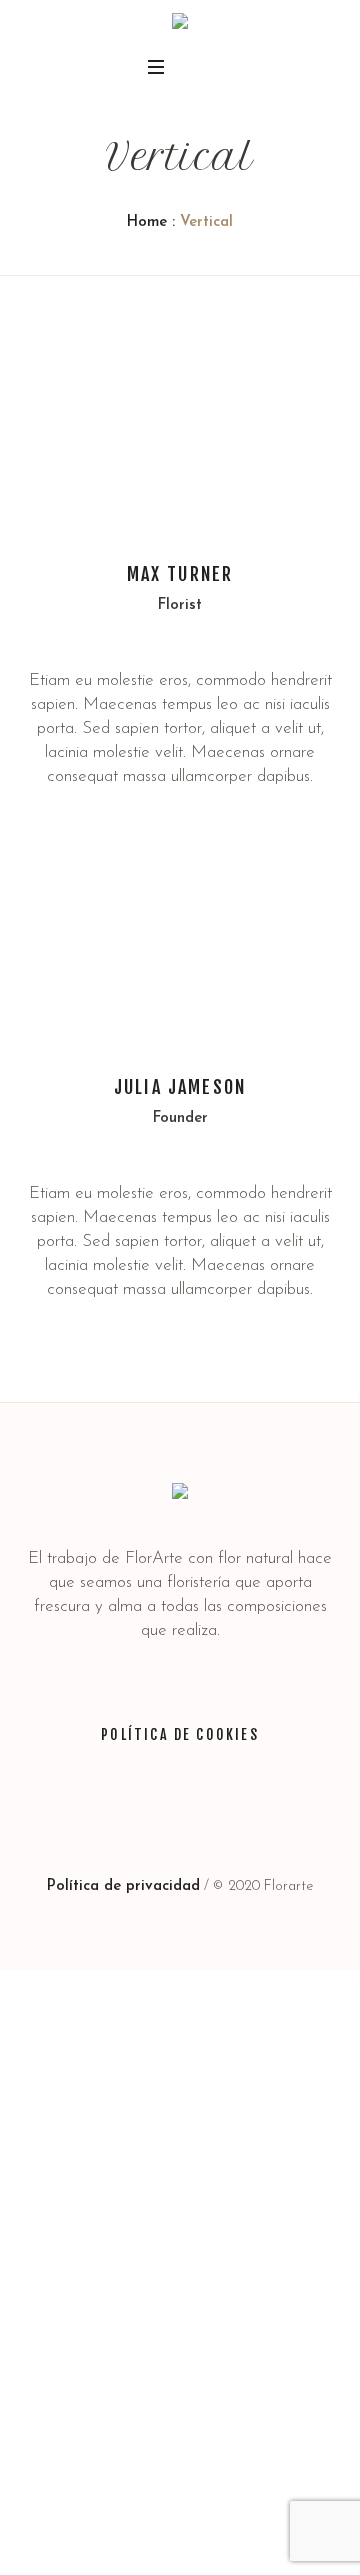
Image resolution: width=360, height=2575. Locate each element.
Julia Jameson (180, 1087)
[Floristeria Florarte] (180, 25)
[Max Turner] (180, 426)
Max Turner (180, 574)
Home (147, 222)
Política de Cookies (180, 1734)
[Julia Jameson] (180, 939)
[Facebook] (158, 1817)
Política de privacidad (123, 1886)
